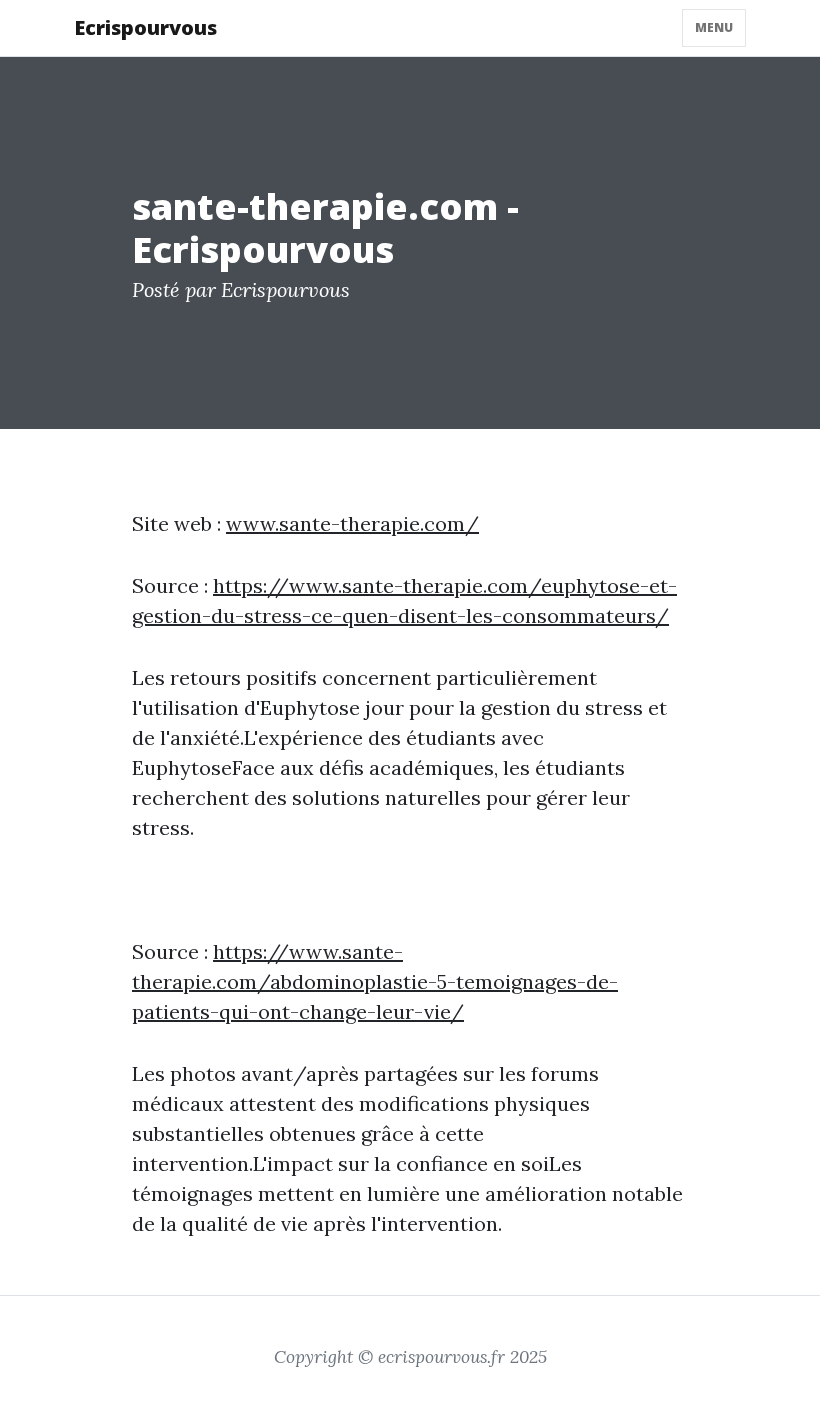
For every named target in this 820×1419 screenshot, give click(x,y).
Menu (714, 27)
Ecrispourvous (145, 27)
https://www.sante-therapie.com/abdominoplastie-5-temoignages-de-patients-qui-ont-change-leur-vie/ (375, 981)
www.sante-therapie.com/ (352, 523)
